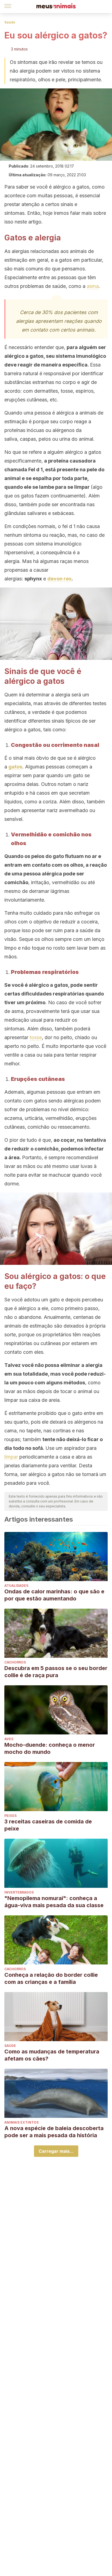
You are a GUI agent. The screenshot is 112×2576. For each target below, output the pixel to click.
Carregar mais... (56, 2151)
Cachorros (15, 1662)
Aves (9, 1739)
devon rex (59, 579)
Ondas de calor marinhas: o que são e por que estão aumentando (54, 1595)
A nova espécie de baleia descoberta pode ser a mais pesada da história (54, 2132)
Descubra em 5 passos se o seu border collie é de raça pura (56, 1672)
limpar (11, 1457)
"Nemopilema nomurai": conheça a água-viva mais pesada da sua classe (54, 1902)
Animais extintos (21, 2122)
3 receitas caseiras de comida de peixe (48, 1825)
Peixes (10, 1816)
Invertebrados (19, 1892)
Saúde (10, 22)
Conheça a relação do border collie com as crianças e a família (51, 1978)
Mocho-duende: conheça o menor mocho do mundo (50, 1748)
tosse (36, 1037)
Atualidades (16, 1586)
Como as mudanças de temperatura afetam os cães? (52, 2055)
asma (93, 286)
